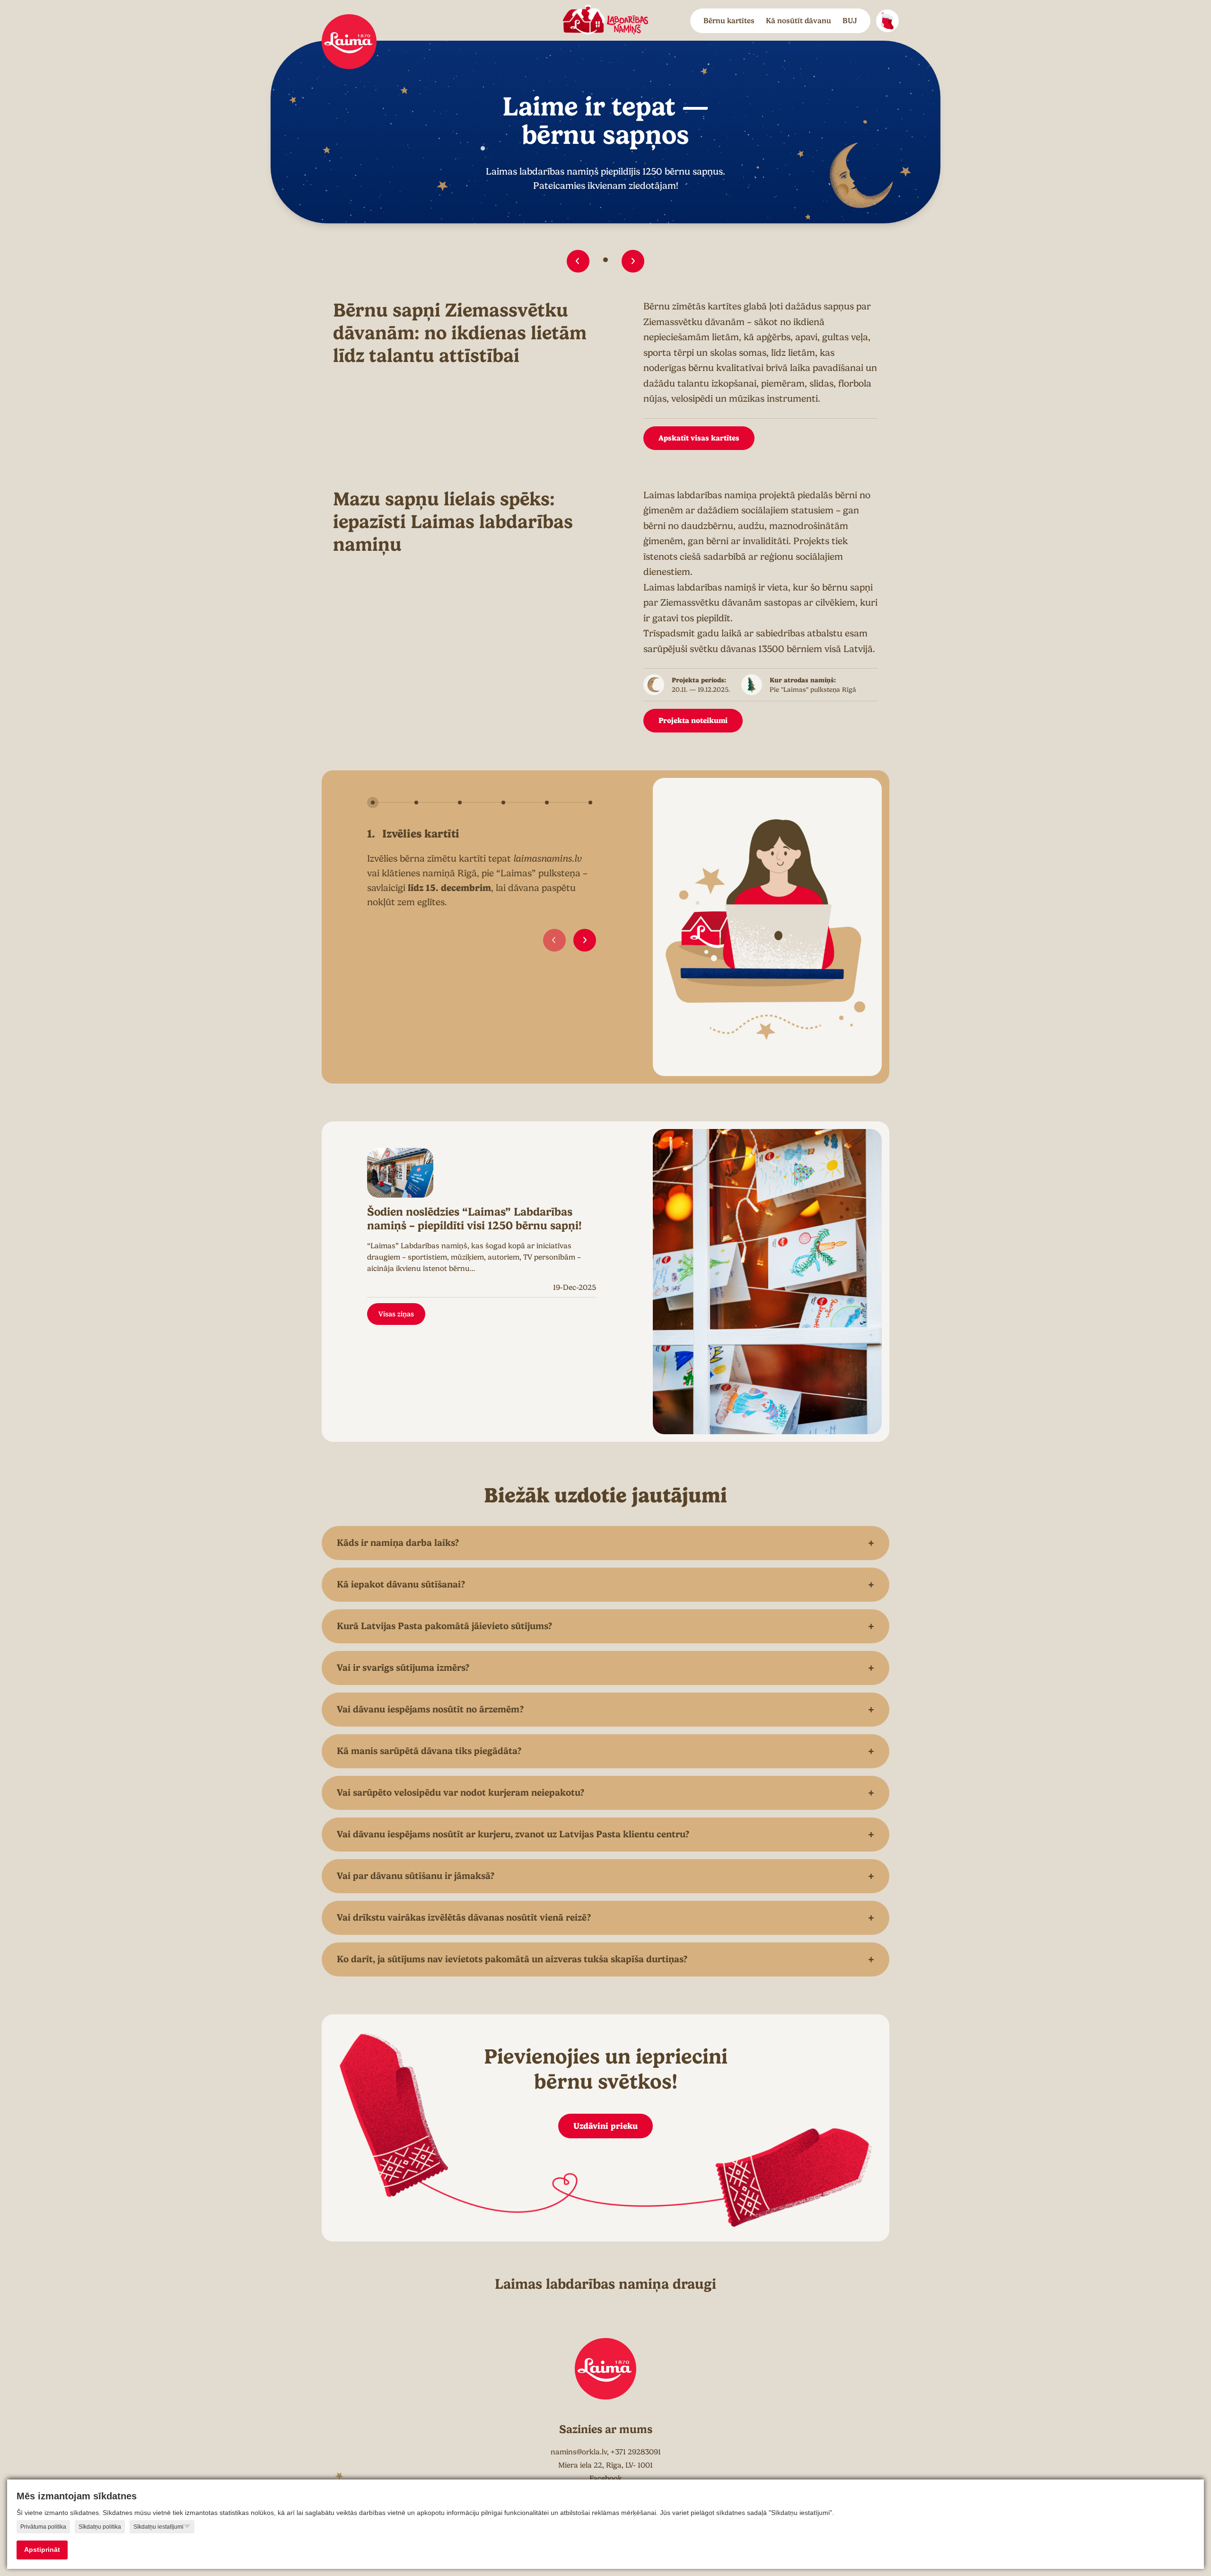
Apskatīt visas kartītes (699, 438)
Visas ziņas (396, 1314)
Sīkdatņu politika (100, 2527)
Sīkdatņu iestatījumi (158, 2527)
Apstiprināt (42, 2550)
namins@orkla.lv (579, 2452)
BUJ (850, 21)
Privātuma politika (43, 2527)
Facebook (606, 2479)
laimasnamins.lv (548, 859)
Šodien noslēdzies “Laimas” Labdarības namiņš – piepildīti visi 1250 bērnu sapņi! (474, 1219)
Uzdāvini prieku (605, 2126)
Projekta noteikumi (693, 720)
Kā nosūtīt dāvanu (799, 21)
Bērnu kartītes (729, 21)
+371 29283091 (636, 2452)
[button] (578, 261)
